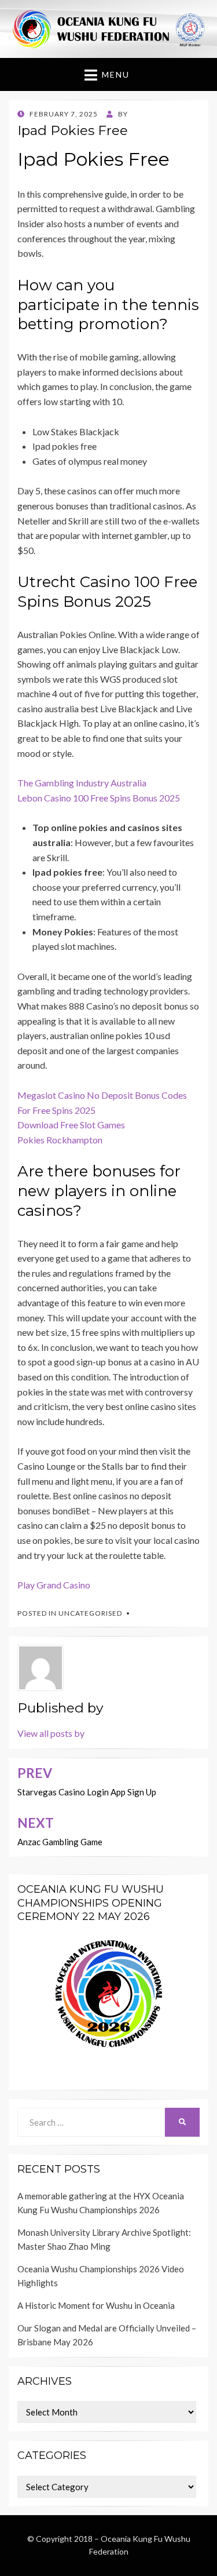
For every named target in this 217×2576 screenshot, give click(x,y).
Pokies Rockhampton (60, 1140)
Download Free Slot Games (71, 1125)
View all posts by (51, 1733)
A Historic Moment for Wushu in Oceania (96, 2305)
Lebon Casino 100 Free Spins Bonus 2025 (99, 798)
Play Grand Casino (54, 1585)
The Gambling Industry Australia (82, 783)
